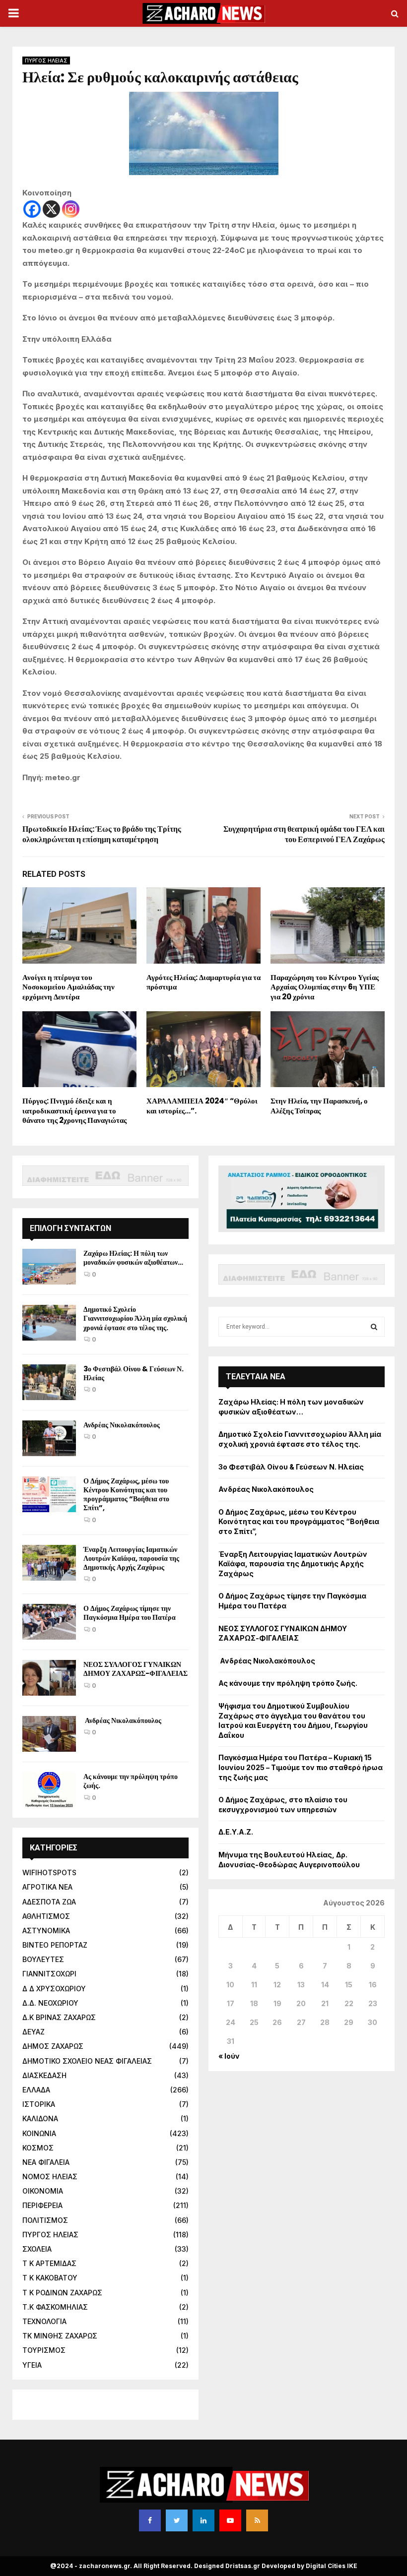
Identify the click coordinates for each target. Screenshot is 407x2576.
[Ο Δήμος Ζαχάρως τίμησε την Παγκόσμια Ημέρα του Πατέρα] (49, 1622)
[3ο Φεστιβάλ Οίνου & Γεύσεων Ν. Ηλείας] (49, 1382)
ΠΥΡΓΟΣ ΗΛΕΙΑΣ (46, 61)
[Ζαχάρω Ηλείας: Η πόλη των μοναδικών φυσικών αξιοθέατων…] (49, 1267)
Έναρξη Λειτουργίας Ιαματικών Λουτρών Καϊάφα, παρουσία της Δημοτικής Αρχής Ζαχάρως (131, 1558)
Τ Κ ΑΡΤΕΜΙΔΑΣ (49, 2263)
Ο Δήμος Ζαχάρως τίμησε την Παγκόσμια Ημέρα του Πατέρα (130, 1613)
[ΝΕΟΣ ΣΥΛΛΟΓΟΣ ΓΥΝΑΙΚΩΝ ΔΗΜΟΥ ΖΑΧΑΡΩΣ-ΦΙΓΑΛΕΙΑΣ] (49, 1678)
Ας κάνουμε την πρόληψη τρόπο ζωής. (131, 1781)
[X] (51, 209)
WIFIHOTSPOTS (49, 1872)
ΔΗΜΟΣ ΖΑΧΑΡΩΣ (53, 2046)
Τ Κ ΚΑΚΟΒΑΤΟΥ (50, 2278)
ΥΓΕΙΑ (32, 2365)
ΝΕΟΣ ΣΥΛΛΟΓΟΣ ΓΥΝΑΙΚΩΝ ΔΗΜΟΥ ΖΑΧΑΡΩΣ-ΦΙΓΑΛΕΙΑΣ (136, 1669)
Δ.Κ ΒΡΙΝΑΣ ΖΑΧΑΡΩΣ (59, 2017)
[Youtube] (230, 2520)
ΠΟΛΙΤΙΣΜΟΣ (45, 2220)
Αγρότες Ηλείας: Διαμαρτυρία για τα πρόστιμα (203, 982)
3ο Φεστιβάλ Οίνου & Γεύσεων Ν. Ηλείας (134, 1373)
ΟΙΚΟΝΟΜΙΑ (43, 2191)
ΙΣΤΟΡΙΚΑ (39, 2104)
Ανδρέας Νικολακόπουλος (122, 1425)
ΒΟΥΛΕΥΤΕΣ (43, 1959)
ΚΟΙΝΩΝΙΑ (39, 2133)
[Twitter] (177, 2520)
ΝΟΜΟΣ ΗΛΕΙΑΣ (50, 2177)
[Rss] (257, 2520)
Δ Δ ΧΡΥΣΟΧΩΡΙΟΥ (54, 1989)
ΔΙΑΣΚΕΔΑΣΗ (44, 2075)
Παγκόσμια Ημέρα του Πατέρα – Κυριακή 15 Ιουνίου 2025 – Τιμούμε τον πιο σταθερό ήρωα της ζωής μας (301, 1767)
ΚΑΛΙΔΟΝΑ (40, 2118)
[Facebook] (32, 209)
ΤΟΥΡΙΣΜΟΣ (44, 2350)
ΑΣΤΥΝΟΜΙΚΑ (46, 1931)
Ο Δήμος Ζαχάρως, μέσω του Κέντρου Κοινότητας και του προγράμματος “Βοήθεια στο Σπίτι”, (126, 1495)
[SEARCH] (374, 1327)
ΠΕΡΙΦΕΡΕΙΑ (42, 2205)
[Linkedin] (203, 2520)
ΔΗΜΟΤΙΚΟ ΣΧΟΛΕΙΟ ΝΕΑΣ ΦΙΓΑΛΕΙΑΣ (87, 2061)
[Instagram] (71, 209)
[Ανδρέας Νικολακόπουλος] (49, 1438)
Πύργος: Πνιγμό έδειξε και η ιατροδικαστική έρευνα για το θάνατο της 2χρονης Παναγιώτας (74, 1110)
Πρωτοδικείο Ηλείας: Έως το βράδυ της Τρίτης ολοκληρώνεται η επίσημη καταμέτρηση (102, 834)
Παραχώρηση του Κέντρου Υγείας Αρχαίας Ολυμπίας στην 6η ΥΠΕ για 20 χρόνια (325, 987)
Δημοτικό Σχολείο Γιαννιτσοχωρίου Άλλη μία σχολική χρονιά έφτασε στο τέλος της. (135, 1318)
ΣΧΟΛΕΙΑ (37, 2249)
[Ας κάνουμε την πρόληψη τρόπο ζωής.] (49, 1790)
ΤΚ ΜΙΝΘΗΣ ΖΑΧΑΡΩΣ (60, 2336)
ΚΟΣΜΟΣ (38, 2148)
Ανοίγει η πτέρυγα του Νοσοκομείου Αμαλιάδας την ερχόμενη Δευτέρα (68, 987)
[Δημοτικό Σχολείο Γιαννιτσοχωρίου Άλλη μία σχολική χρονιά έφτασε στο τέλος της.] (49, 1323)
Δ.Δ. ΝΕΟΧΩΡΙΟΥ (50, 2003)
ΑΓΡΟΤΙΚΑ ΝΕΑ (47, 1887)
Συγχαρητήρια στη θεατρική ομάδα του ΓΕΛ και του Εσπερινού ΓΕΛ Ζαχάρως (304, 834)
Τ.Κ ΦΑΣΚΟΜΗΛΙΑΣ (55, 2307)
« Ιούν (229, 2056)
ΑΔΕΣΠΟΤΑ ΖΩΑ (49, 1902)
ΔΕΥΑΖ (34, 2032)
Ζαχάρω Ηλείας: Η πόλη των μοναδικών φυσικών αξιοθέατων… (133, 1258)
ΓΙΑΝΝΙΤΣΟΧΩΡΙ (49, 1974)
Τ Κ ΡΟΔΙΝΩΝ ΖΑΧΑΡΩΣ (62, 2293)
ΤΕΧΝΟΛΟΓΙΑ (44, 2321)
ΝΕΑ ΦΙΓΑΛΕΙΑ (46, 2162)
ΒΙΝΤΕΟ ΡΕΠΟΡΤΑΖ (55, 1945)
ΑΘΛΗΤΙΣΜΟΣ (46, 1916)
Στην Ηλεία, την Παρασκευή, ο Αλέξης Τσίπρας (319, 1106)
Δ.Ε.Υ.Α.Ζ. (236, 1832)
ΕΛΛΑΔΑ (36, 2090)
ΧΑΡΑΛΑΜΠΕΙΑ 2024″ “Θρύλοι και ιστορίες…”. (202, 1106)
